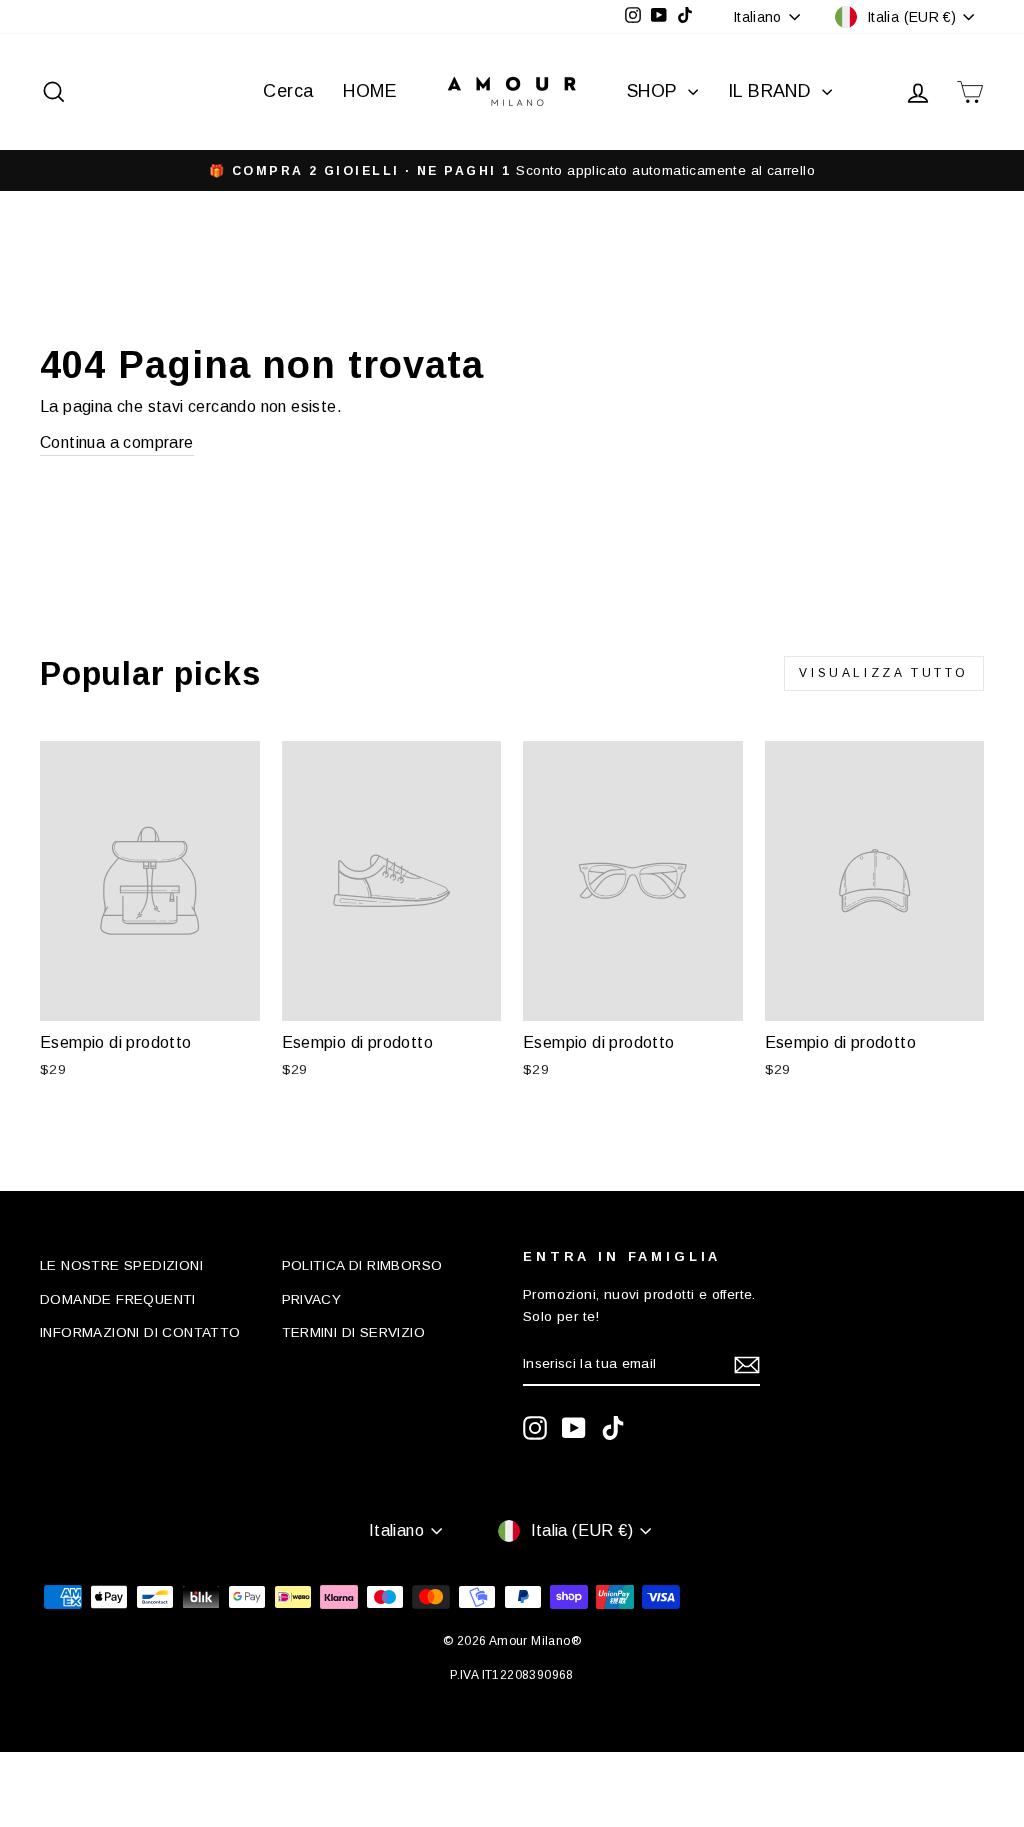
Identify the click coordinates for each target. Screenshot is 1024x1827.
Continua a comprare (117, 442)
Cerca (288, 91)
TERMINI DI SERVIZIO (354, 1332)
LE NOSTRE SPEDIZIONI (121, 1265)
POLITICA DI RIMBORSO (362, 1265)
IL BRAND (772, 91)
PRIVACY (312, 1299)
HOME (370, 91)
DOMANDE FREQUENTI (118, 1299)
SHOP (655, 91)
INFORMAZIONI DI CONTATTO (140, 1332)
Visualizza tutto (884, 673)
